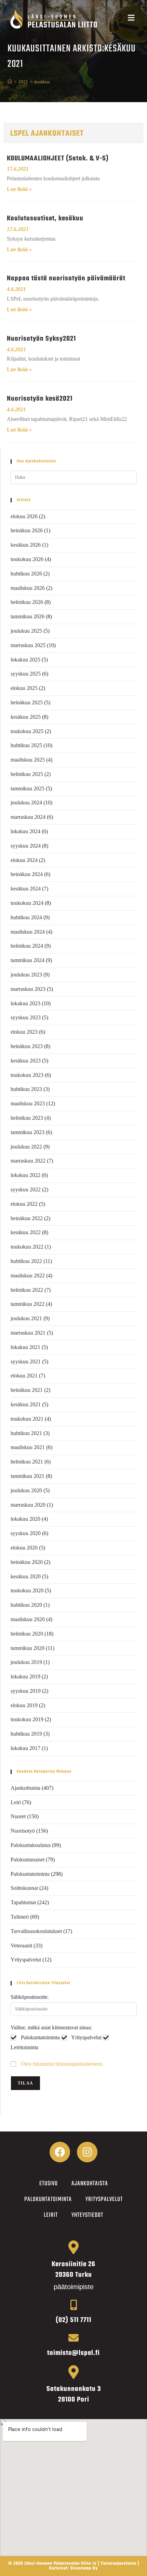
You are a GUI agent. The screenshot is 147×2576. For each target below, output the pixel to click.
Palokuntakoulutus (31, 1845)
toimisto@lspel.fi (73, 2353)
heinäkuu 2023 (27, 1046)
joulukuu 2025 (26, 631)
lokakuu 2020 (25, 1519)
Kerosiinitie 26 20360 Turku (73, 2270)
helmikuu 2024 (27, 946)
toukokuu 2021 (27, 1419)
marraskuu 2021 (28, 1333)
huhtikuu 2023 (26, 1089)
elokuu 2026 (24, 516)
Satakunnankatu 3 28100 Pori (74, 2394)
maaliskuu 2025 (28, 760)
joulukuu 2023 (26, 975)
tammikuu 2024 (28, 960)
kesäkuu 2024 (26, 889)
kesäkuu (42, 82)
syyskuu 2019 (26, 1691)
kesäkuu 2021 (26, 1404)
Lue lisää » (19, 189)
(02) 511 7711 (73, 2320)
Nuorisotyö (23, 1831)
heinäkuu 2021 (27, 1390)
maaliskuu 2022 (28, 1275)
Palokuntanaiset (28, 1860)
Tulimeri (20, 1917)
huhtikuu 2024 (26, 917)
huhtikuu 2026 (26, 574)
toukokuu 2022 (27, 1247)
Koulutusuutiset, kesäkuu (45, 218)
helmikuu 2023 (27, 1118)
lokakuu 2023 (25, 1003)
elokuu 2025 (24, 688)
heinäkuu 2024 (27, 874)
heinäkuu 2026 (27, 530)
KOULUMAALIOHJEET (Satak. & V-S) (58, 159)
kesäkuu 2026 (26, 545)
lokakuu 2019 (25, 1676)
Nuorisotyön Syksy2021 (41, 339)
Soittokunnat (24, 1888)
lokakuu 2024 (25, 831)
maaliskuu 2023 (28, 1103)
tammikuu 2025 (28, 788)
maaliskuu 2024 (28, 932)
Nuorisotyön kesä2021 (40, 399)
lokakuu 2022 (25, 1175)
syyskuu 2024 (26, 846)
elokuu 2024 (24, 860)
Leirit (51, 2215)
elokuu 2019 (24, 1705)
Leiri (16, 1802)
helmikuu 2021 (27, 1462)
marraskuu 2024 (28, 817)
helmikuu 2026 (27, 602)
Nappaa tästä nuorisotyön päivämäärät (66, 278)
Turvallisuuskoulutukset (36, 1931)
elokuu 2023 (24, 1032)
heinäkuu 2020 (27, 1562)
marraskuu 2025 (28, 645)
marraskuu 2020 (28, 1505)
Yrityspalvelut (26, 1960)
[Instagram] (87, 2152)
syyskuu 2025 (26, 674)
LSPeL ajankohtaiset (47, 134)
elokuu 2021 (24, 1376)
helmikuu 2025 (27, 774)
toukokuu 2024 (27, 903)
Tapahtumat (23, 1902)
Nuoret (18, 1816)
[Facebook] (60, 2152)
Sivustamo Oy (84, 2568)
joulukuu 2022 (26, 1147)
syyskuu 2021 (26, 1362)
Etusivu (49, 2184)
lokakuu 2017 (25, 1748)
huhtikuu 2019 (26, 1734)
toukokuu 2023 (27, 1075)
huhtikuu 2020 (26, 1605)
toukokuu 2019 (27, 1719)
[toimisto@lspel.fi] (73, 2338)
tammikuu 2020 (28, 1648)
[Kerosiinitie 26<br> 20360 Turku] (73, 2247)
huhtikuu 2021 (26, 1433)
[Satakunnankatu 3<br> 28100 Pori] (73, 2372)
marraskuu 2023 (28, 989)
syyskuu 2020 (26, 1533)
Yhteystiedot (87, 2215)
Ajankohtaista (25, 1788)
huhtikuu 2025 (26, 745)
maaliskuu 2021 (28, 1447)
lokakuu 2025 (25, 660)
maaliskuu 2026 (28, 588)
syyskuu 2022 (26, 1189)
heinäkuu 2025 (27, 702)
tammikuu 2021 (28, 1476)
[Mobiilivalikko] (131, 19)
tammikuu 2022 (28, 1304)
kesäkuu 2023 (26, 1061)
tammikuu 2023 (28, 1132)
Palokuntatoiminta (30, 1874)
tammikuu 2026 (28, 616)
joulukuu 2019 (26, 1662)
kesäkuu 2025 (26, 717)
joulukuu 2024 (26, 803)
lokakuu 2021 (25, 1347)
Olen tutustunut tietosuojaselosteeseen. (62, 2064)
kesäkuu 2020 (26, 1576)
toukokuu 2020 (27, 1590)
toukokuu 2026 (27, 559)
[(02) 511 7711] (73, 2305)
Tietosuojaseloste (118, 2564)
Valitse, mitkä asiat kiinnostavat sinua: (51, 2027)
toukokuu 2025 (27, 731)
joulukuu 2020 (26, 1490)
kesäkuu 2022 (26, 1232)
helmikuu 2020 (27, 1634)
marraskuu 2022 (28, 1161)
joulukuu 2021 (26, 1318)
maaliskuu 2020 (28, 1619)
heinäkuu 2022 (27, 1218)
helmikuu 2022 (27, 1290)
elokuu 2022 (24, 1204)
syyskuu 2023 (26, 1017)
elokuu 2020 (24, 1548)
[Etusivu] (10, 82)
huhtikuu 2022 (26, 1261)
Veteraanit (21, 1946)
